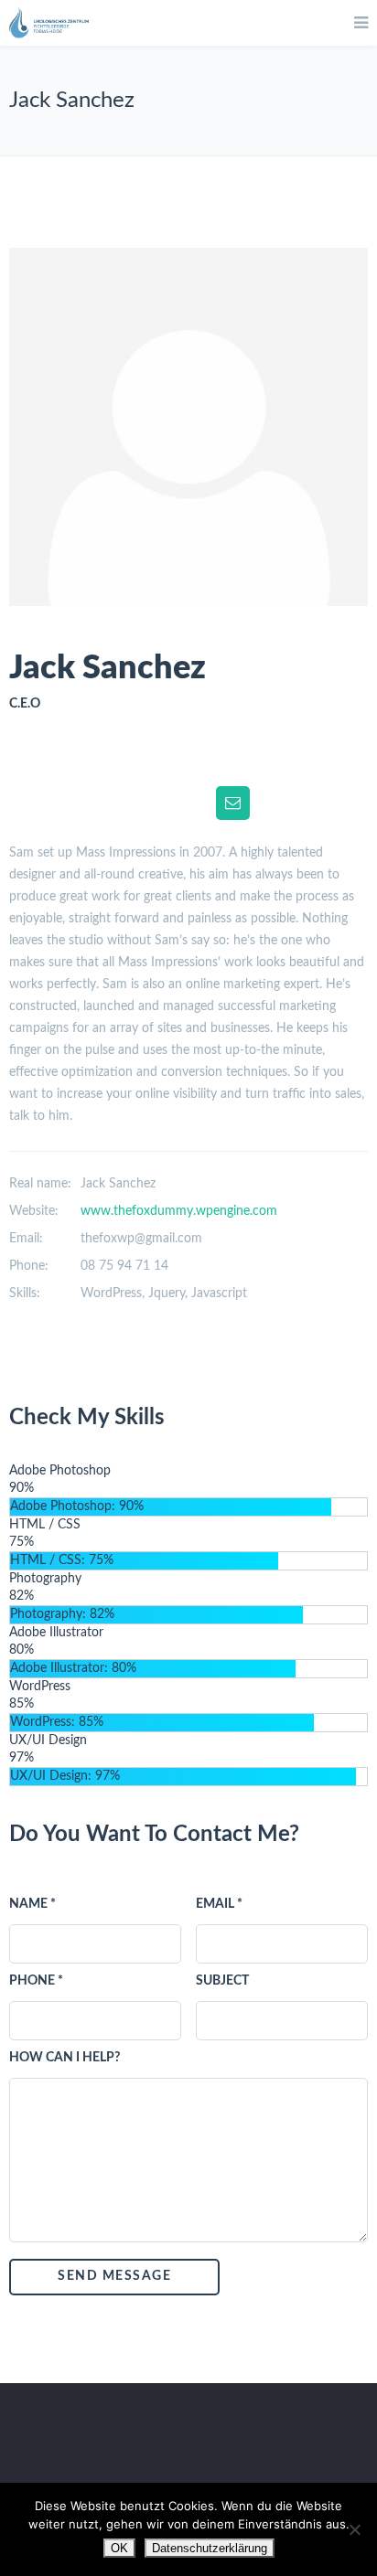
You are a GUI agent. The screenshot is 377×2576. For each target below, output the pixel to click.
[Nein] (354, 2529)
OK (119, 2548)
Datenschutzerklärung (210, 2548)
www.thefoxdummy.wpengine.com (179, 1211)
